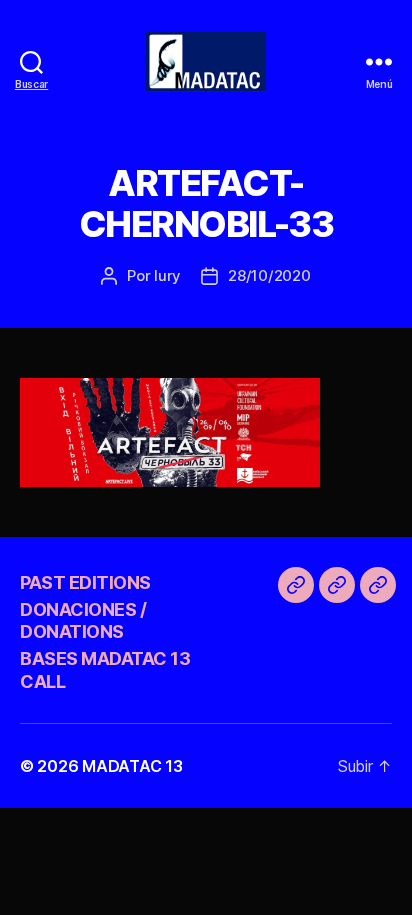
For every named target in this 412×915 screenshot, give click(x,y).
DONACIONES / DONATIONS (83, 621)
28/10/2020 (269, 275)
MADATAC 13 (132, 766)
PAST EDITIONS (85, 582)
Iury (167, 275)
